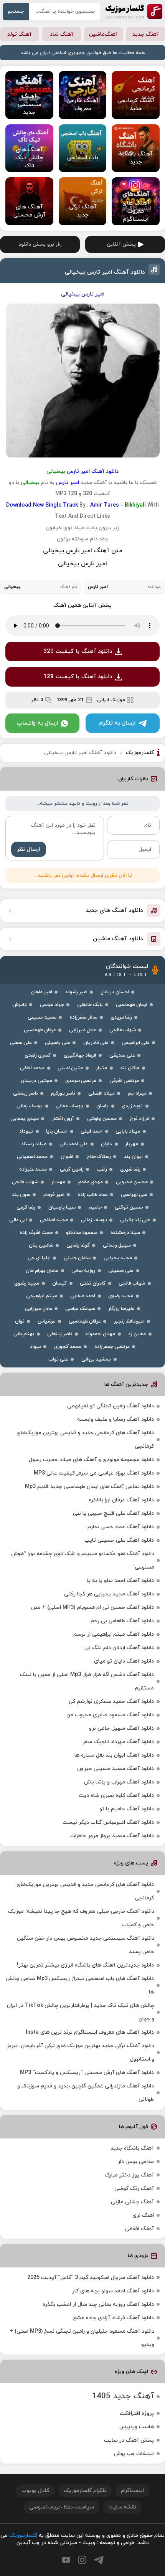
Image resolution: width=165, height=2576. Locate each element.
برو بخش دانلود (36, 244)
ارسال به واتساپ (38, 723)
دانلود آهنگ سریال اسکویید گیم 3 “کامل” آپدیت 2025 (91, 2278)
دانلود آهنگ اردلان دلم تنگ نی (119, 1648)
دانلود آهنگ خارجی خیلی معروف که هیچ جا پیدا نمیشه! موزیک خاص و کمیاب (81, 1918)
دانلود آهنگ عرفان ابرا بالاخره (121, 1500)
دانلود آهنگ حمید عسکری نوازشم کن (111, 1702)
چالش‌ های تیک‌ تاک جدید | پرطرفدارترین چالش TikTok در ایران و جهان (81, 2012)
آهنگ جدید (146, 34)
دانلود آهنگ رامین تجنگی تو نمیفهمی (111, 1406)
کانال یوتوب (35, 2491)
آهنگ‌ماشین (103, 34)
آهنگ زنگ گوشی (134, 2189)
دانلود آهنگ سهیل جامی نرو (121, 1728)
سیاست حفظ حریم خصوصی (62, 2507)
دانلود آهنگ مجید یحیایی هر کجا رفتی (109, 1594)
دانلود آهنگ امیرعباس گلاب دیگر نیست (108, 1822)
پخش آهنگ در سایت (129, 2440)
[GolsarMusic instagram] (82, 2560)
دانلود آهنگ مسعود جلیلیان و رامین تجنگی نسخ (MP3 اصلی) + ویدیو (82, 2338)
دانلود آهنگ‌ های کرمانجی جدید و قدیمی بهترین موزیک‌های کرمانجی (85, 1440)
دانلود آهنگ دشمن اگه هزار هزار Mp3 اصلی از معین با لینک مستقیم (87, 1681)
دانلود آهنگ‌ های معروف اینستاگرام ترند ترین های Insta (90, 2032)
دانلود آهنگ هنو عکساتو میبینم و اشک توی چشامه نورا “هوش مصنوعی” (83, 1560)
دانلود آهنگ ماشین (118, 939)
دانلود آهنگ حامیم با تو (127, 1809)
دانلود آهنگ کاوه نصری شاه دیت (116, 1796)
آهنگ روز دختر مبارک (129, 2175)
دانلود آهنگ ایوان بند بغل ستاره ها (114, 1755)
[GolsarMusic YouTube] (66, 2560)
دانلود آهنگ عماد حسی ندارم (121, 1527)
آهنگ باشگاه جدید (132, 2148)
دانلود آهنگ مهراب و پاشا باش (119, 1782)
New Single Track (55, 505)
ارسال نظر (29, 850)
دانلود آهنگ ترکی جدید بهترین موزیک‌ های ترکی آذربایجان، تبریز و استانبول (80, 2053)
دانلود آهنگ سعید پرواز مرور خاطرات (112, 1836)
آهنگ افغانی (139, 2229)
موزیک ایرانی (111, 700)
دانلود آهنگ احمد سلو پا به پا (120, 1581)
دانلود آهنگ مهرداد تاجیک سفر (118, 1742)
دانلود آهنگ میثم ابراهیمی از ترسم (114, 1634)
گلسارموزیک (134, 12)
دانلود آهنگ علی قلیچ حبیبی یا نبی (113, 1513)
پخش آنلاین (121, 244)
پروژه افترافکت (137, 2413)
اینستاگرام (132, 2491)
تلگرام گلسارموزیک (85, 2491)
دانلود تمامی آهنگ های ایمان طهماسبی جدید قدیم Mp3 (89, 1487)
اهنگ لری (143, 2215)
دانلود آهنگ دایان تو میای (124, 1661)
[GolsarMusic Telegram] (99, 2560)
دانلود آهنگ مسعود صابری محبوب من (110, 1715)
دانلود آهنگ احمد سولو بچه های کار (113, 2291)
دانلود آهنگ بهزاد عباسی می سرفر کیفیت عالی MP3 (94, 1473)
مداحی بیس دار (136, 2162)
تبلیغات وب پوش (134, 2454)
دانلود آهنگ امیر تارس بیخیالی (105, 272)
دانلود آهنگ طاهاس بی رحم (122, 1621)
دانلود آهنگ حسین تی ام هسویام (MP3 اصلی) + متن (92, 1608)
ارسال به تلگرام (117, 723)
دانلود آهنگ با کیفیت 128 (78, 677)
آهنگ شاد (62, 34)
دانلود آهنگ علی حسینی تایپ (119, 1540)
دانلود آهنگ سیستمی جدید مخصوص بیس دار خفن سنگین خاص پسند (86, 1945)
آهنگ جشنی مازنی (132, 2202)
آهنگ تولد (19, 34)
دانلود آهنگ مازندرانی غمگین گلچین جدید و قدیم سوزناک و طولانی (86, 2093)
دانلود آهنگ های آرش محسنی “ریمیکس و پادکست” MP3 (87, 2073)
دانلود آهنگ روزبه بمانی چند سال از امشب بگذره (98, 2304)
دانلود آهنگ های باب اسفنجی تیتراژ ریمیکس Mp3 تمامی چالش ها (80, 1985)
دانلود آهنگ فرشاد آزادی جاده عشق (113, 2318)
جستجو (16, 12)
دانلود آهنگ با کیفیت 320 (78, 651)
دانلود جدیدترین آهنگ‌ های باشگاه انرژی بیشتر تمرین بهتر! (85, 1965)
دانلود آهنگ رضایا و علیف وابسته (115, 1419)
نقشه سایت (122, 2507)
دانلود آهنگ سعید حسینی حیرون (115, 1769)
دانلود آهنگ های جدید (114, 911)
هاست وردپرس (137, 2427)
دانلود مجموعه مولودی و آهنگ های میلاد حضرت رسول (91, 1460)
